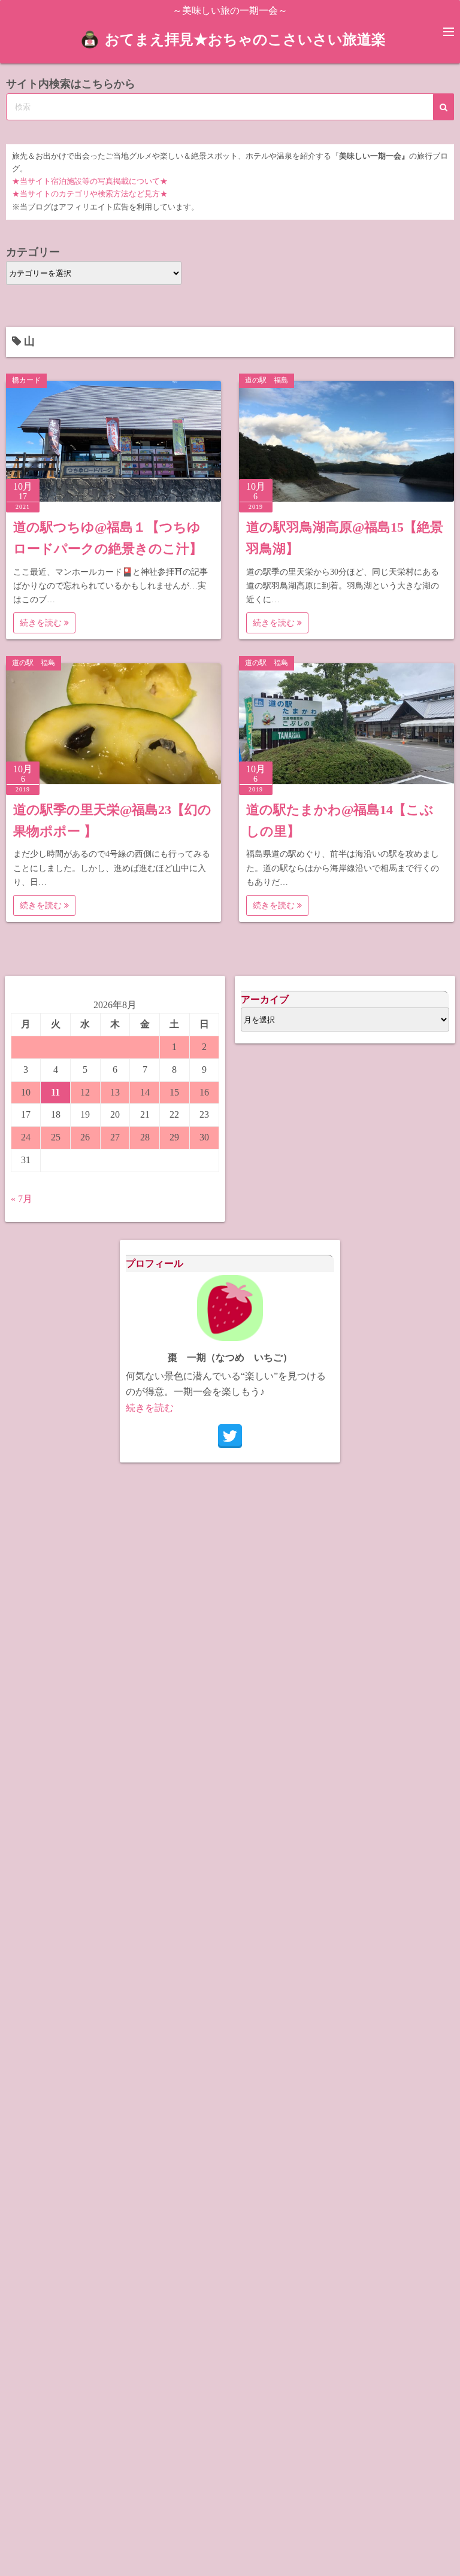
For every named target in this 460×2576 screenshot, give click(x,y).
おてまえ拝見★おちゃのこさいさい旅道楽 (245, 40)
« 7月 (22, 1199)
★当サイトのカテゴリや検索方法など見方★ (90, 194)
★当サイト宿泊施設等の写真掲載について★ (90, 181)
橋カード (26, 380)
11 (55, 1092)
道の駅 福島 (267, 380)
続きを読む (42, 623)
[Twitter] (230, 1436)
